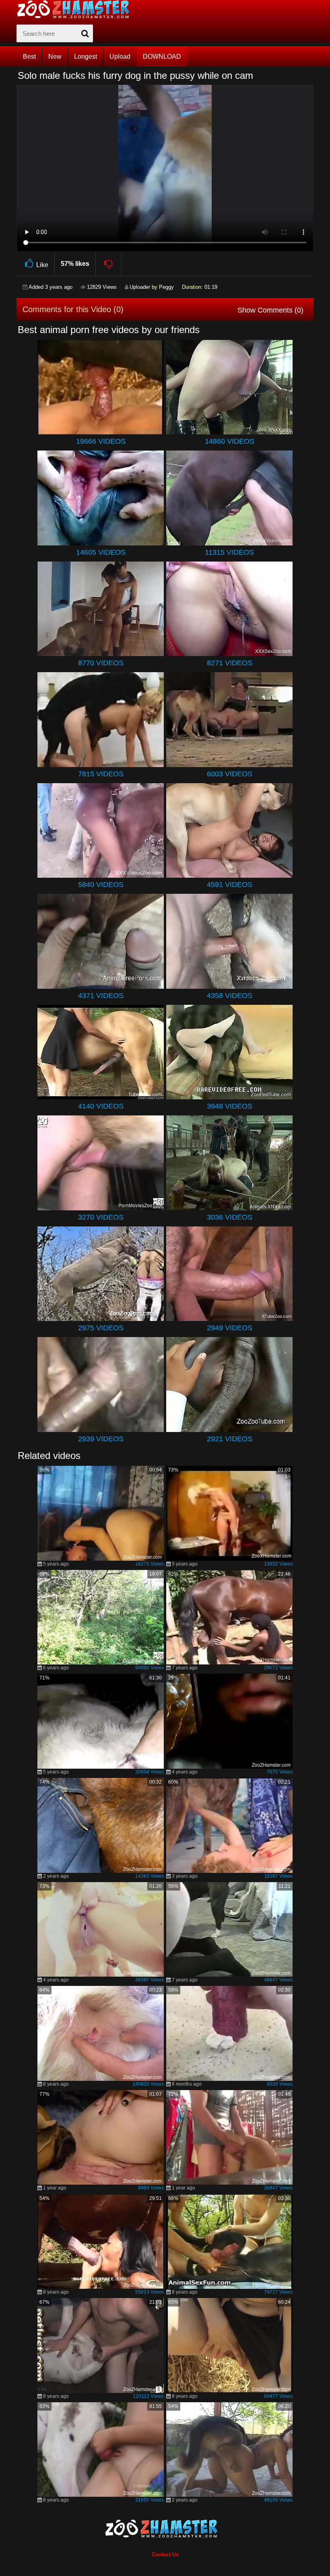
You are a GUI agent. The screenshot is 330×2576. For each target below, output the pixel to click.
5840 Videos (101, 885)
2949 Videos (230, 1328)
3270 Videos (101, 1217)
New (55, 57)
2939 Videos (101, 1439)
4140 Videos (101, 1106)
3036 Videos (230, 1217)
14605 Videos (101, 552)
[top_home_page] (77, 9)
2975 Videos (101, 1328)
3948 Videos (230, 1106)
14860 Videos (230, 441)
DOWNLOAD (162, 57)
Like (42, 265)
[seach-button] (85, 33)
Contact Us (165, 2554)
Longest (86, 57)
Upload (120, 57)
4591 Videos (230, 885)
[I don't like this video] (109, 264)
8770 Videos (101, 663)
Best (29, 57)
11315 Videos (229, 552)
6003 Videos (230, 774)
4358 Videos (230, 996)
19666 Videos (101, 441)
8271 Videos (230, 663)
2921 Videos (230, 1439)
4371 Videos (101, 996)
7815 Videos (101, 774)
